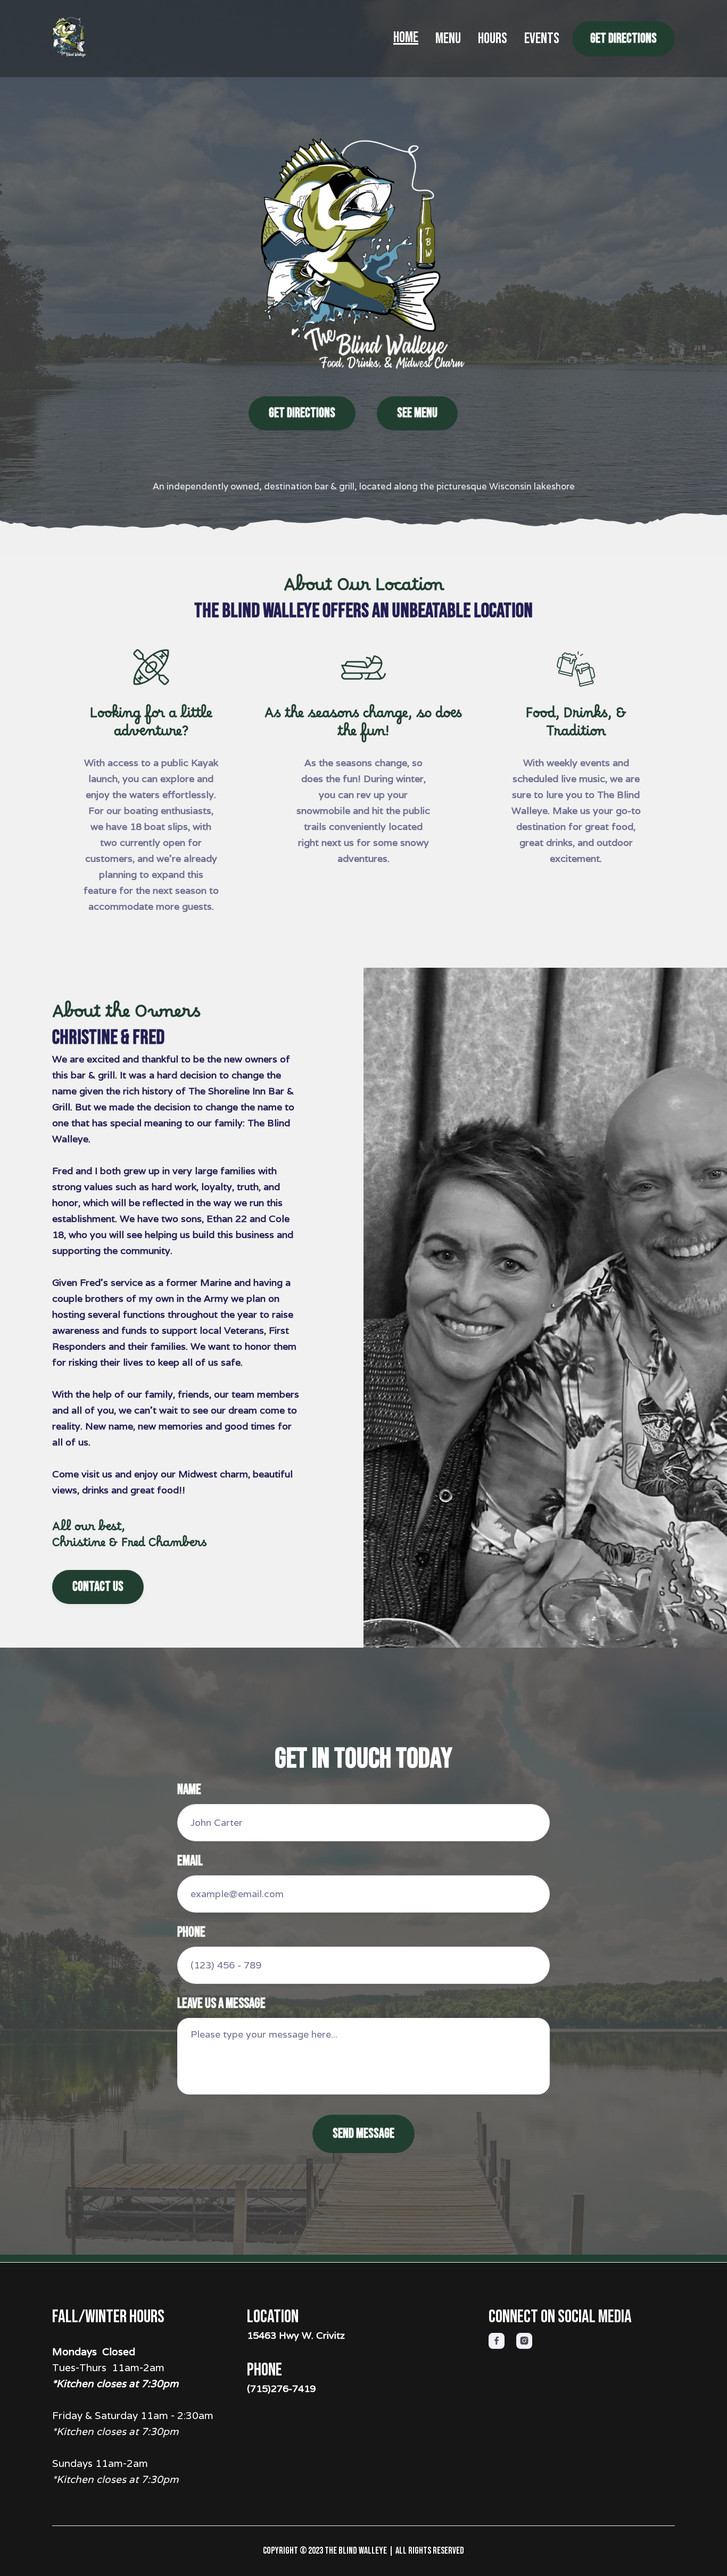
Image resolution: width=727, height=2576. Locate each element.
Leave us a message (221, 2004)
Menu (448, 39)
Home (406, 39)
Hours (493, 39)
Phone (191, 1933)
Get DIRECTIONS (623, 39)
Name (189, 1790)
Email (190, 1862)
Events (542, 39)
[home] (79, 39)
